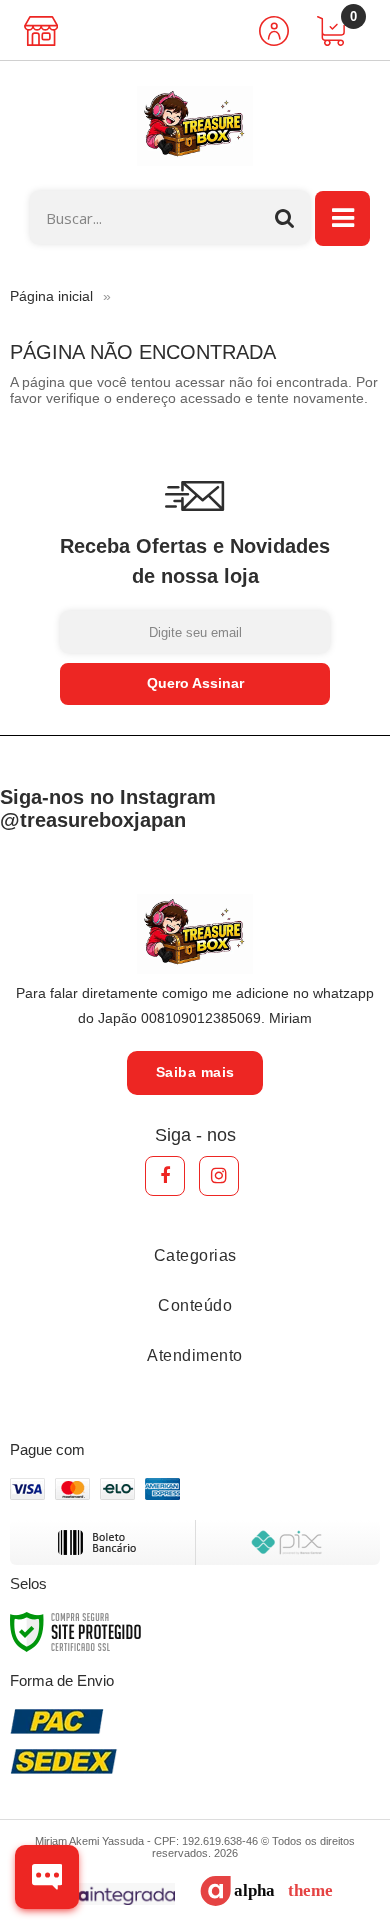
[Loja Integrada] (98, 1894)
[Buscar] (285, 217)
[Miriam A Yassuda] (195, 126)
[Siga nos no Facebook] (165, 1176)
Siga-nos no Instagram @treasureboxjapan (108, 808)
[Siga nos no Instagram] (219, 1176)
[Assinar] (195, 684)
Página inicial (51, 296)
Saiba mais (195, 1072)
